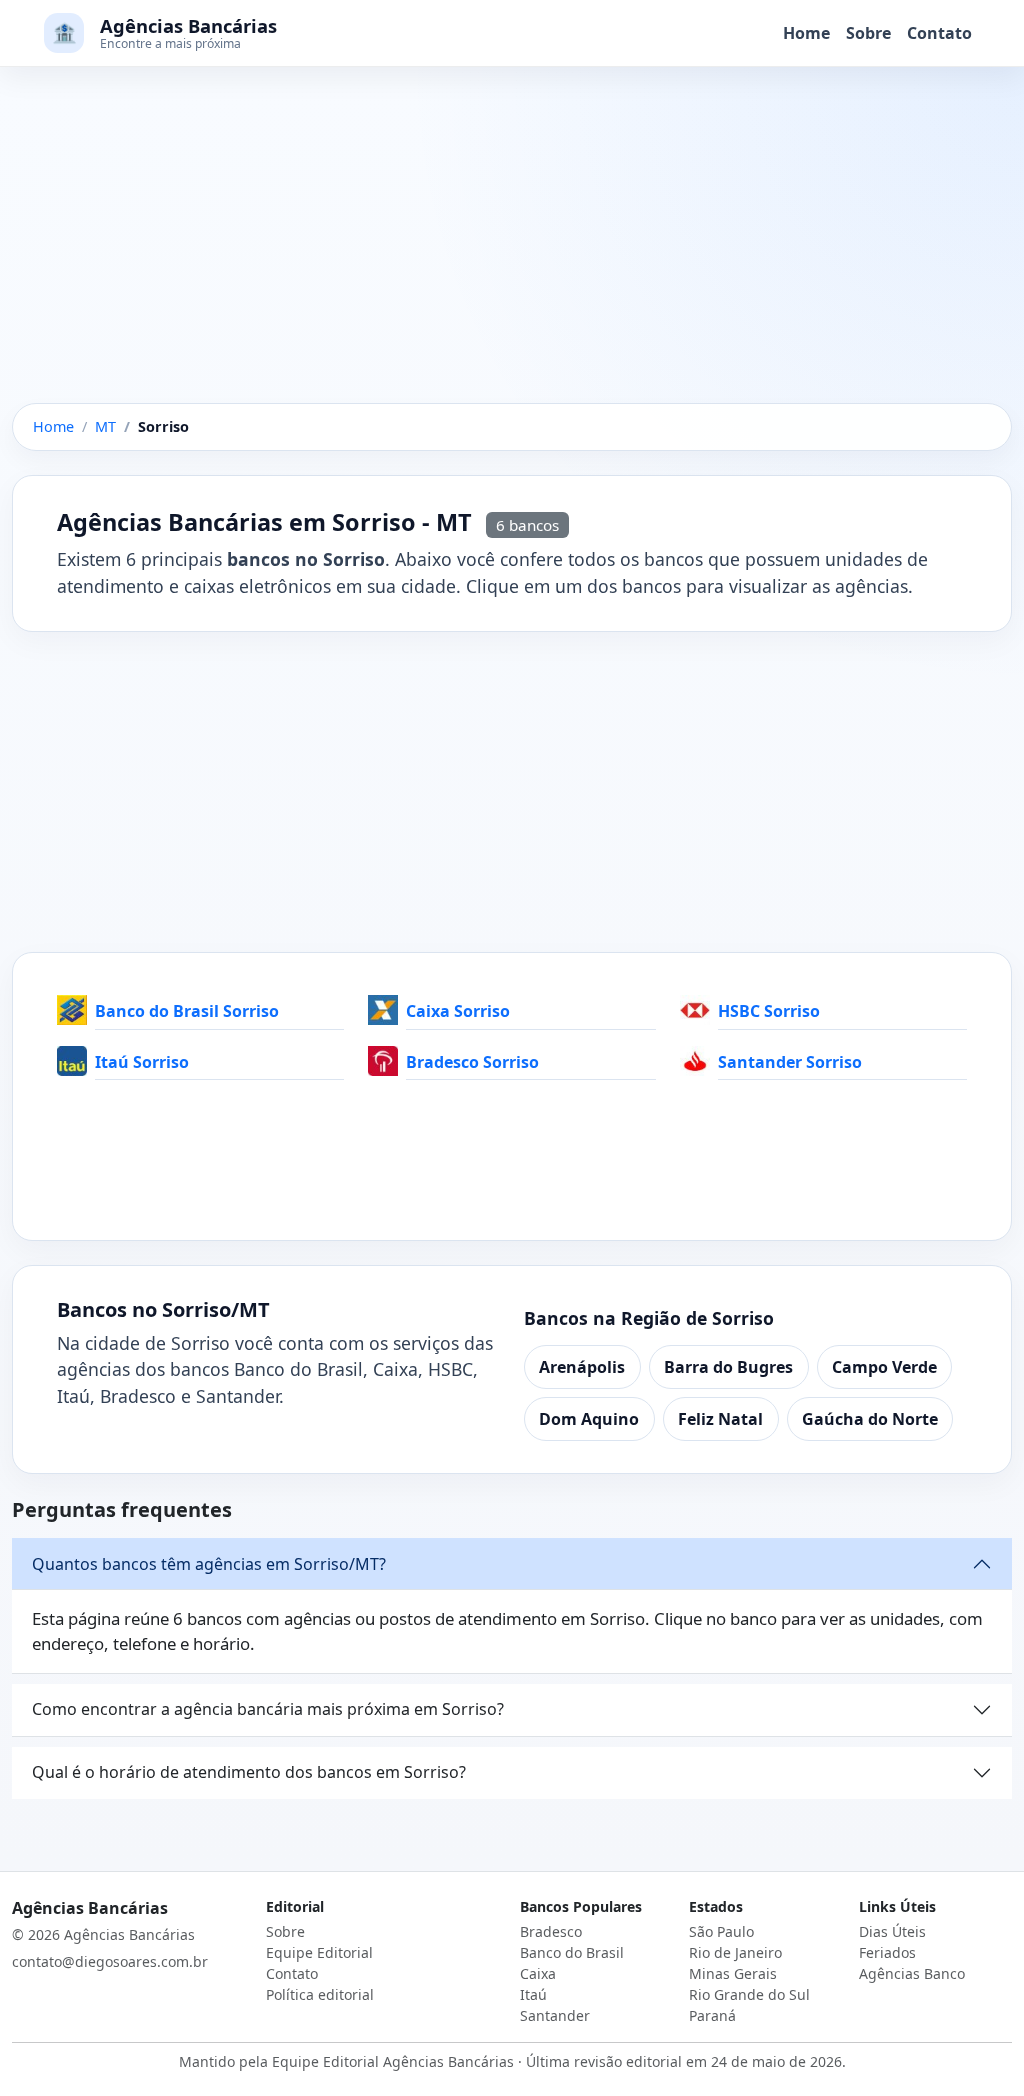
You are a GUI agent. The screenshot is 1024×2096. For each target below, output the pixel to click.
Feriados (887, 1952)
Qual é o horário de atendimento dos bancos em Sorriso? (249, 1772)
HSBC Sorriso (769, 1011)
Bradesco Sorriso (472, 1062)
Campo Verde (884, 1367)
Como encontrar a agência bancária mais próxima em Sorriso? (268, 1709)
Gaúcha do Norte (870, 1419)
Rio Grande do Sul (749, 1994)
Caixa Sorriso (458, 1011)
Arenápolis (582, 1367)
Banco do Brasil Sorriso (187, 1011)
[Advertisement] (512, 255)
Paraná (712, 2015)
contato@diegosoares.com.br (110, 1961)
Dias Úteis (892, 1931)
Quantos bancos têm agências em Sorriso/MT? (209, 1564)
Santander (555, 2015)
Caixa (538, 1973)
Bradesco (551, 1931)
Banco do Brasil (572, 1952)
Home (806, 33)
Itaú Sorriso (142, 1062)
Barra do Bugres (728, 1367)
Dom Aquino (589, 1419)
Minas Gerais (733, 1973)
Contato (939, 33)
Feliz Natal (720, 1419)
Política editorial (320, 1994)
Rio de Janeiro (735, 1952)
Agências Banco (912, 1973)
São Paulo (721, 1931)
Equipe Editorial (319, 1952)
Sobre (868, 33)
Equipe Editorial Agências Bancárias (393, 2061)
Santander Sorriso (790, 1062)
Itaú (533, 1994)
